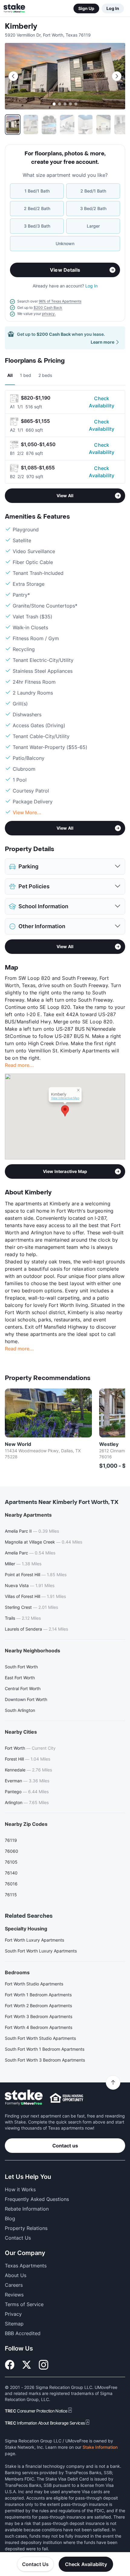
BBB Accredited (23, 2333)
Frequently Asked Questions (37, 2199)
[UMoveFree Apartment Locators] (24, 2098)
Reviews (14, 2295)
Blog (10, 2218)
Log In (113, 8)
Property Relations (26, 2228)
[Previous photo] (13, 76)
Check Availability (102, 402)
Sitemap (14, 2324)
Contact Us (36, 2564)
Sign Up (86, 8)
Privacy (13, 2314)
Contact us (65, 2146)
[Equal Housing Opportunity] (67, 2098)
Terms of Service (24, 2304)
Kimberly (21, 26)
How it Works (20, 2189)
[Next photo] (117, 76)
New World (18, 1444)
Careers (14, 2285)
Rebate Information (27, 2209)
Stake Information (100, 2447)
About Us (16, 2275)
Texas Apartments (26, 2266)
